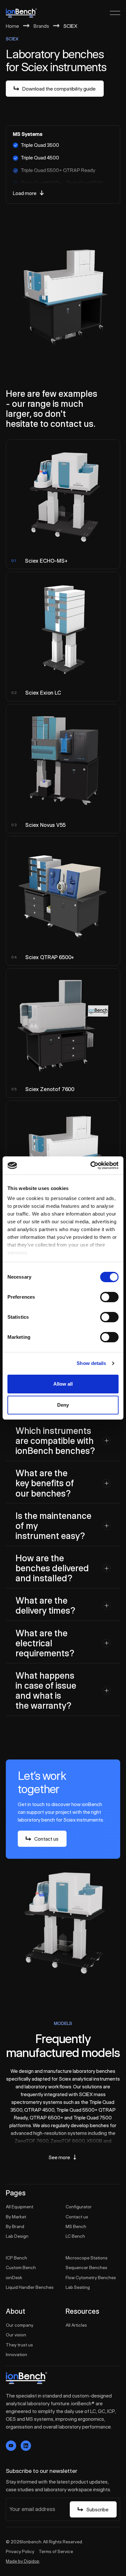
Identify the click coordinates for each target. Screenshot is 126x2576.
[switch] (109, 1297)
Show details (91, 1363)
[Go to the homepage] (26, 2378)
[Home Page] (21, 13)
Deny (63, 1405)
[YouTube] (11, 2446)
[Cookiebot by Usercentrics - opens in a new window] (91, 1165)
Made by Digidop (23, 2561)
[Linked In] (26, 2446)
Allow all (63, 1384)
